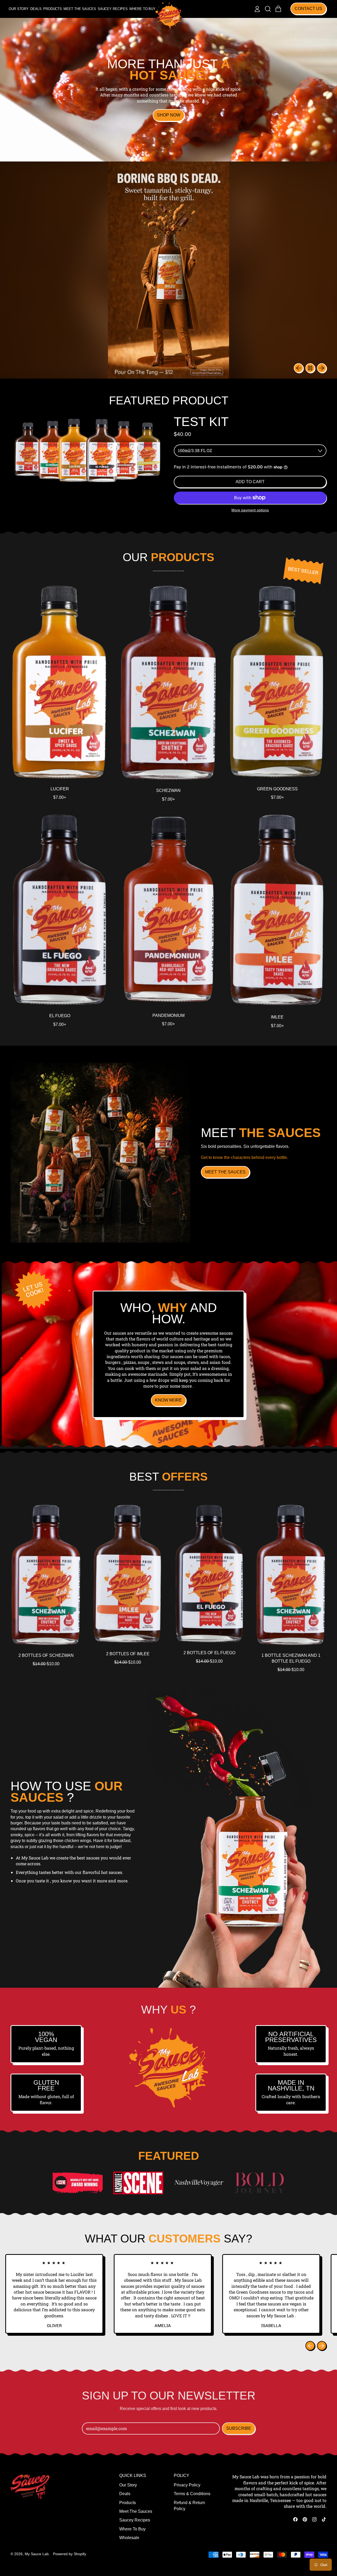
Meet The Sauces (80, 9)
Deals (36, 9)
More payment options (250, 510)
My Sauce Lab (37, 2554)
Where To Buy (142, 9)
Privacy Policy (187, 2485)
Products (53, 9)
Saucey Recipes (113, 9)
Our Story (19, 9)
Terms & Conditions (192, 2494)
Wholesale (129, 2538)
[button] (268, 9)
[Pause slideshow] (310, 368)
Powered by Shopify (70, 2554)
